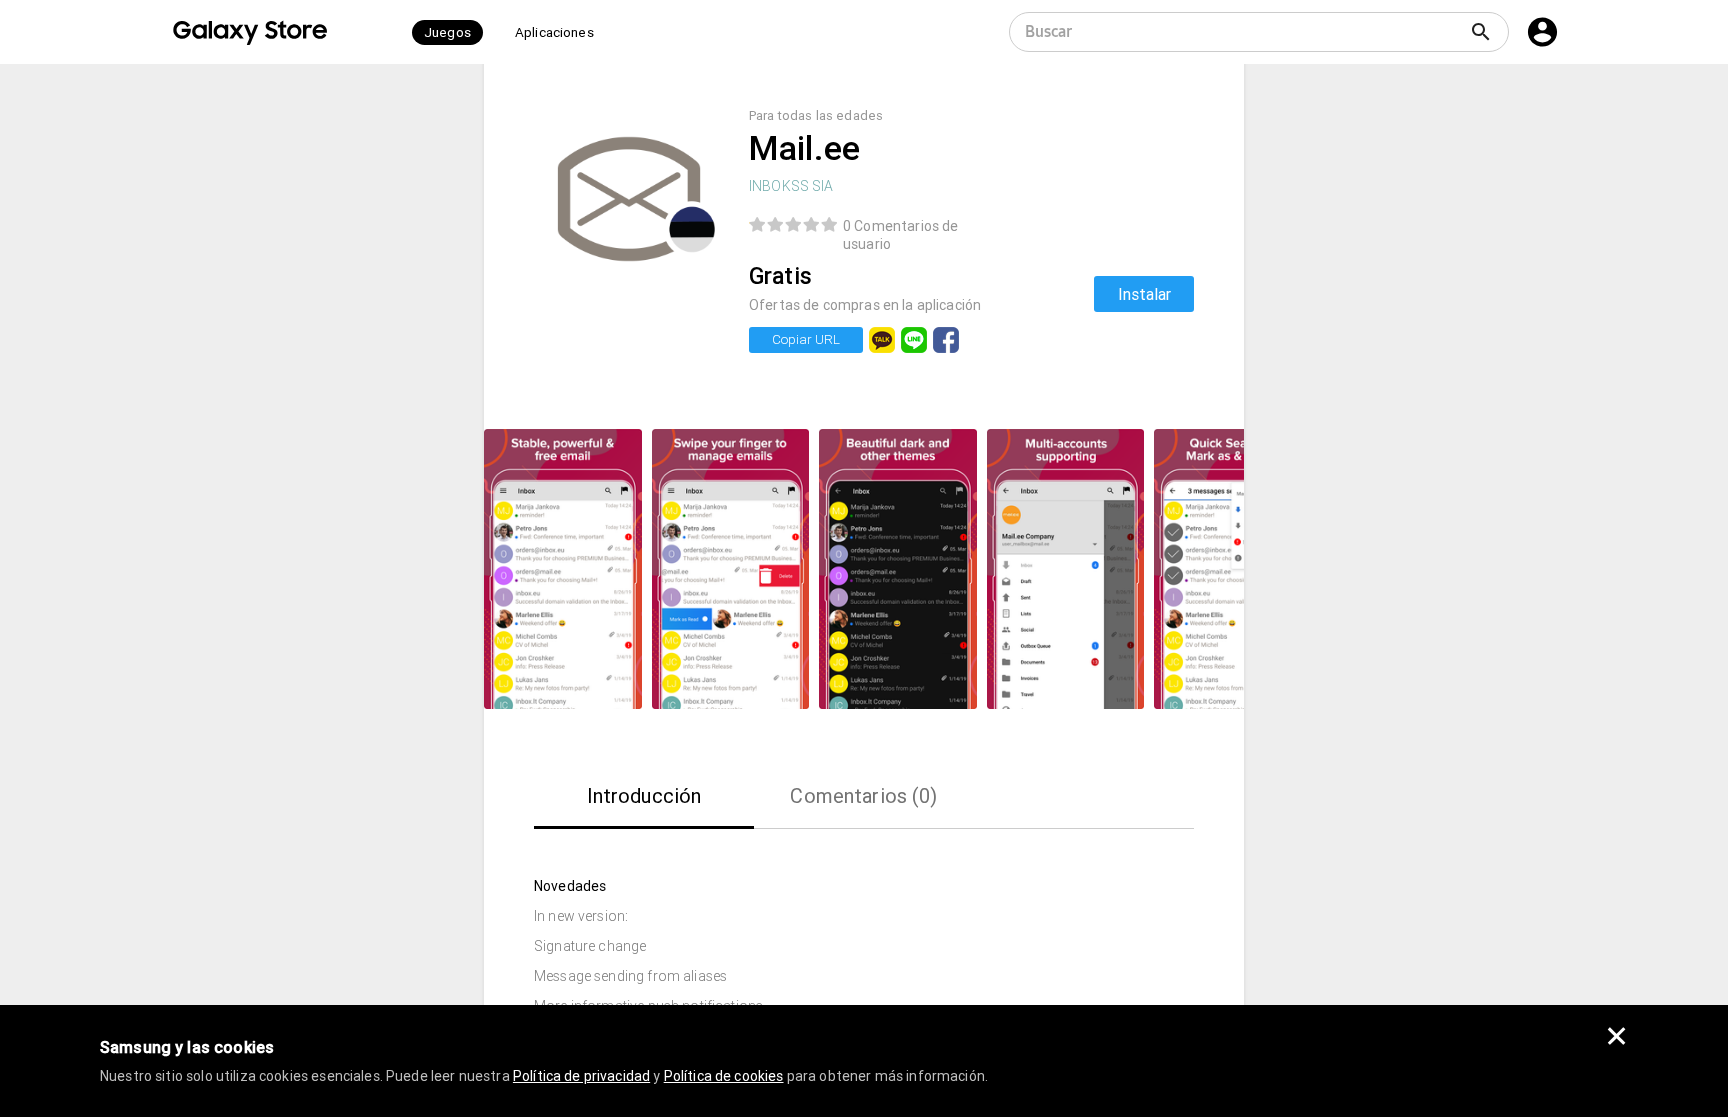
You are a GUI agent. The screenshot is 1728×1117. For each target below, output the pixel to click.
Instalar (1144, 294)
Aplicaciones (554, 32)
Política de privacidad (581, 1076)
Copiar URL (806, 339)
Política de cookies (724, 1076)
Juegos (447, 32)
